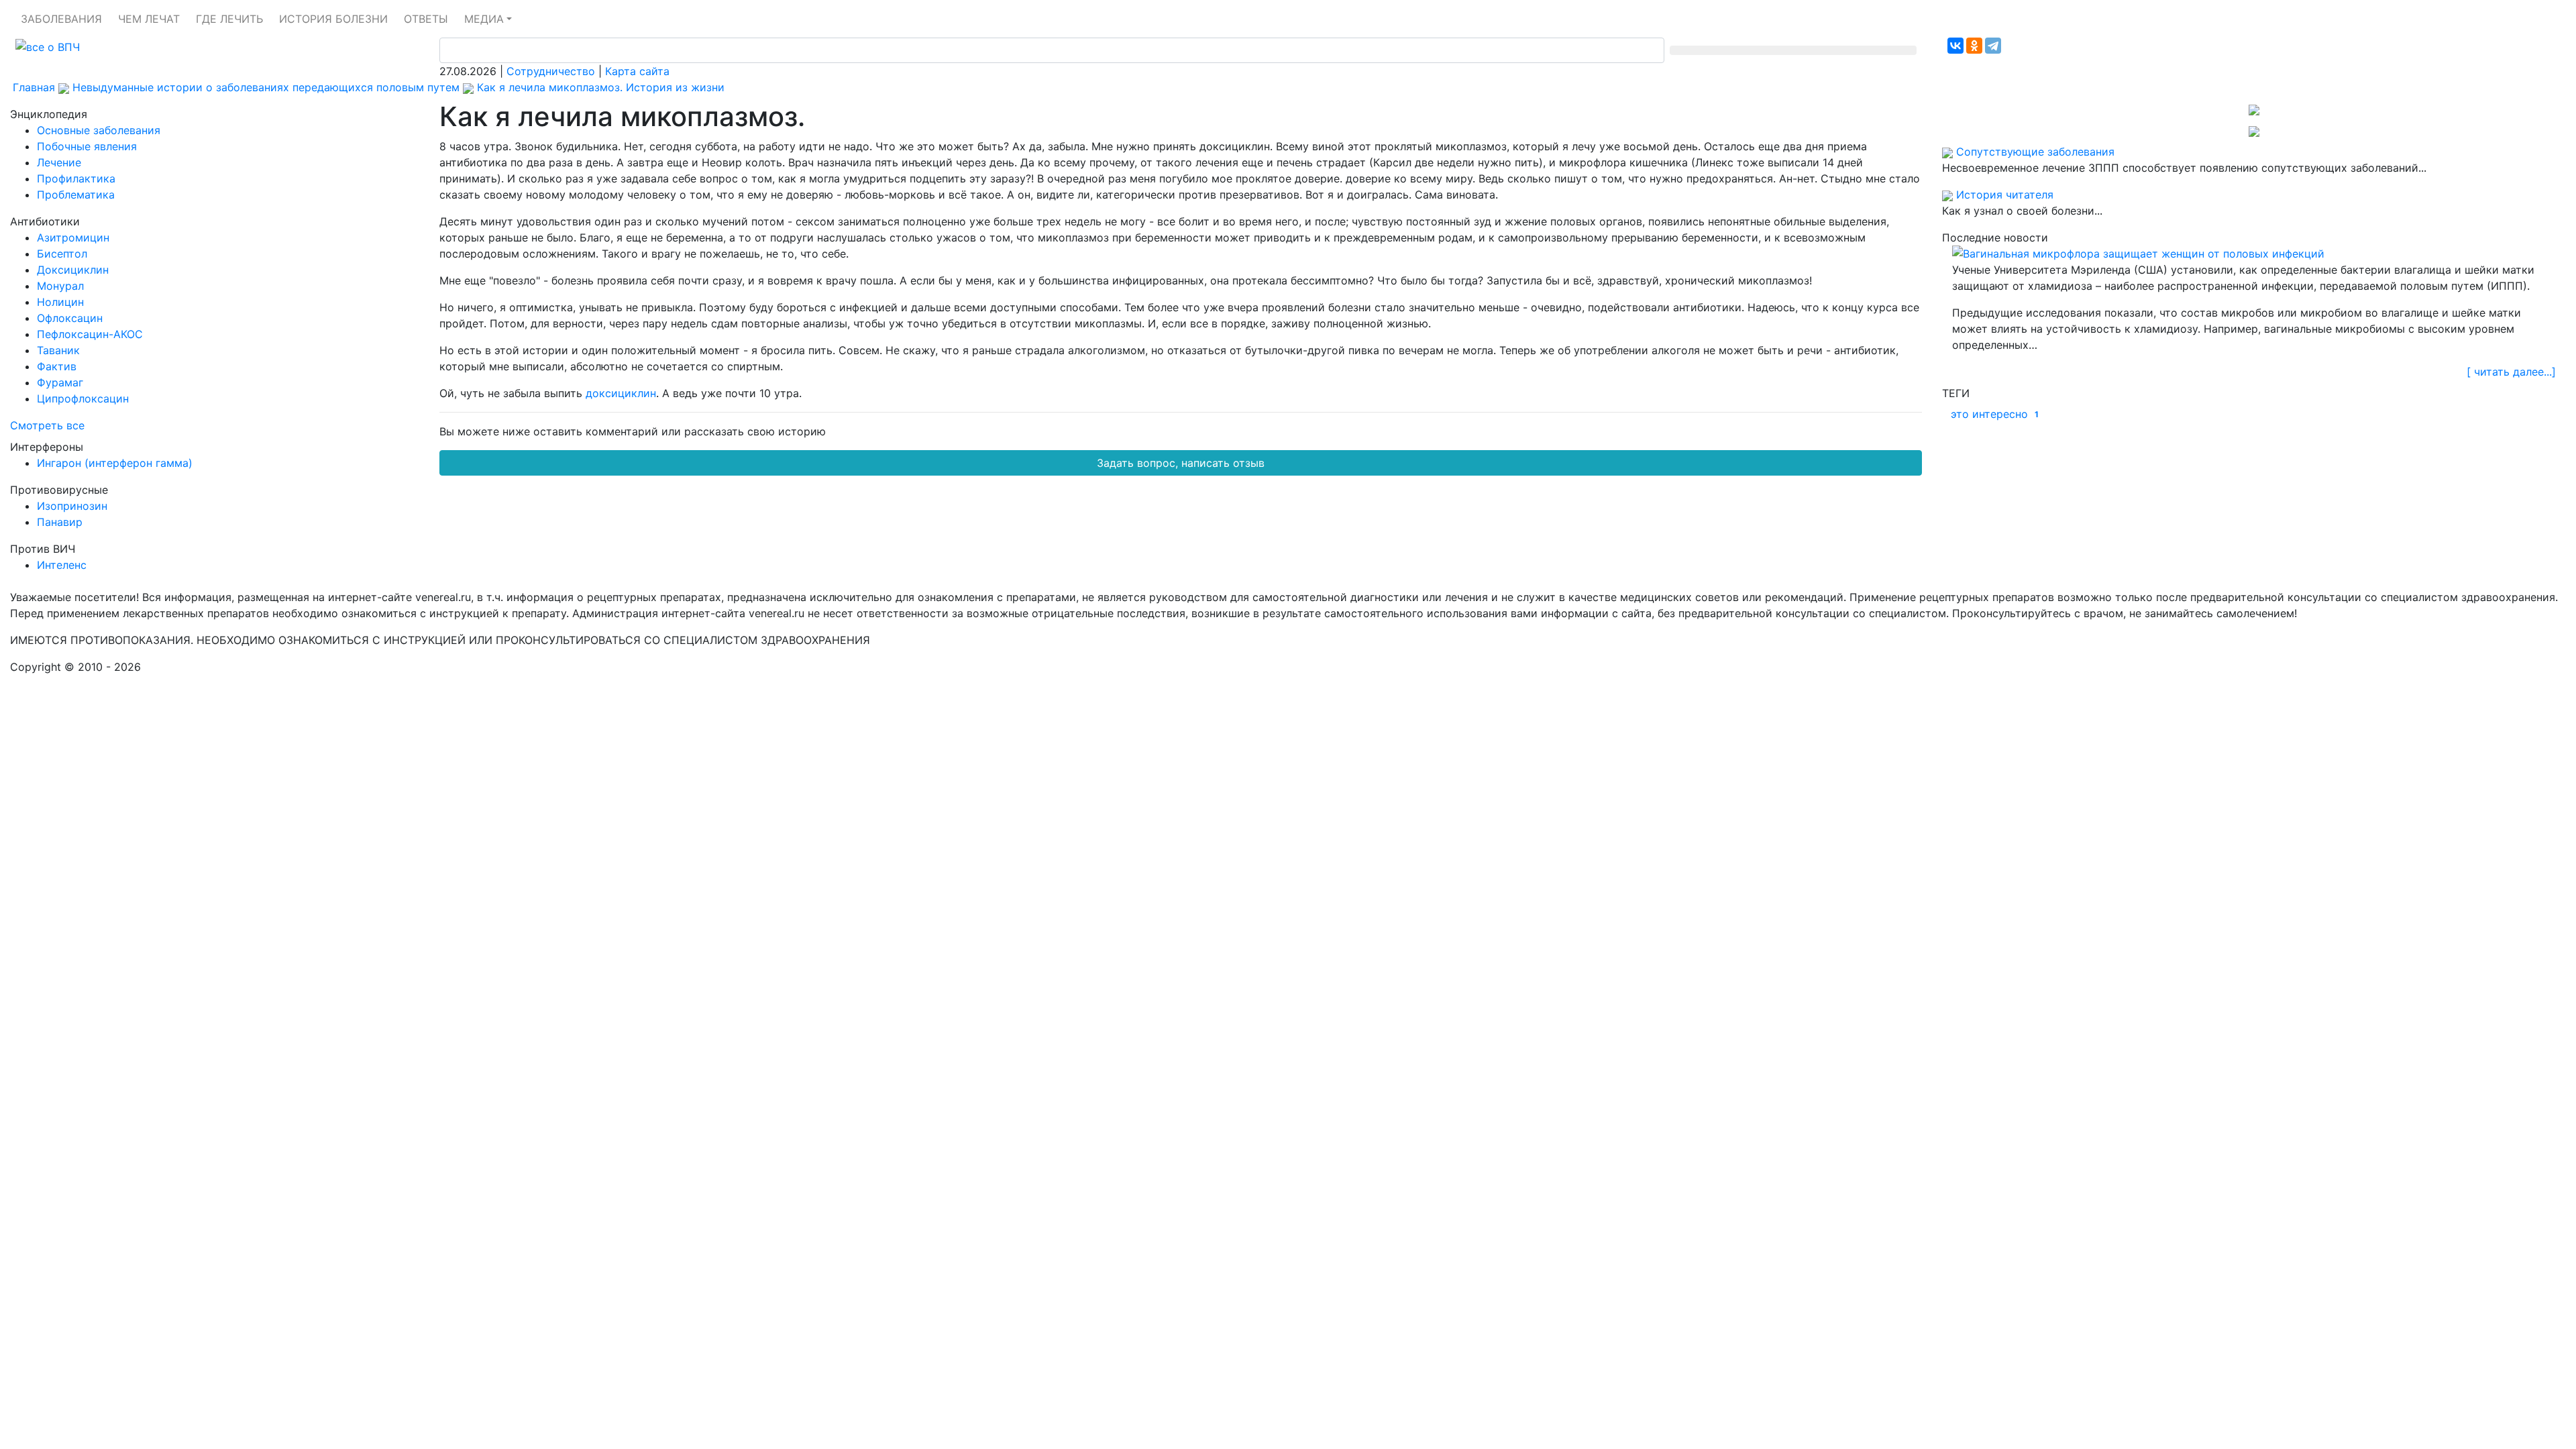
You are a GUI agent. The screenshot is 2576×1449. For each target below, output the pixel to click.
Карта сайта (637, 71)
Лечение (59, 162)
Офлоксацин (70, 318)
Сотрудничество (551, 71)
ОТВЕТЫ (426, 19)
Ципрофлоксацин (83, 398)
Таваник (58, 350)
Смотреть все (47, 425)
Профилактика (76, 178)
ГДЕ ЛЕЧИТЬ (229, 19)
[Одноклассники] (1974, 46)
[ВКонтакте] (1955, 46)
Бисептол (62, 254)
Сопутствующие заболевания (2035, 152)
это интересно (1995, 414)
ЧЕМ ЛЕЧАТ (149, 19)
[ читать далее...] (2511, 372)
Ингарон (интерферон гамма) (115, 463)
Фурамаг (60, 382)
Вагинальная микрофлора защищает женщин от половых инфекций (2144, 254)
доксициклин (621, 393)
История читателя (2005, 195)
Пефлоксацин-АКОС (90, 334)
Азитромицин (73, 237)
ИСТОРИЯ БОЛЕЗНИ (333, 19)
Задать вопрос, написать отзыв (1181, 463)
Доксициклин (73, 270)
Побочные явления (87, 146)
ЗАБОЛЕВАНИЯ (61, 19)
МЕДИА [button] (484, 19)
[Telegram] (1993, 46)
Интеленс (62, 565)
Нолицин (60, 302)
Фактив (57, 366)
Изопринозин (72, 506)
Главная (34, 87)
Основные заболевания (99, 130)
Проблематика (76, 195)
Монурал (60, 286)
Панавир (60, 522)
